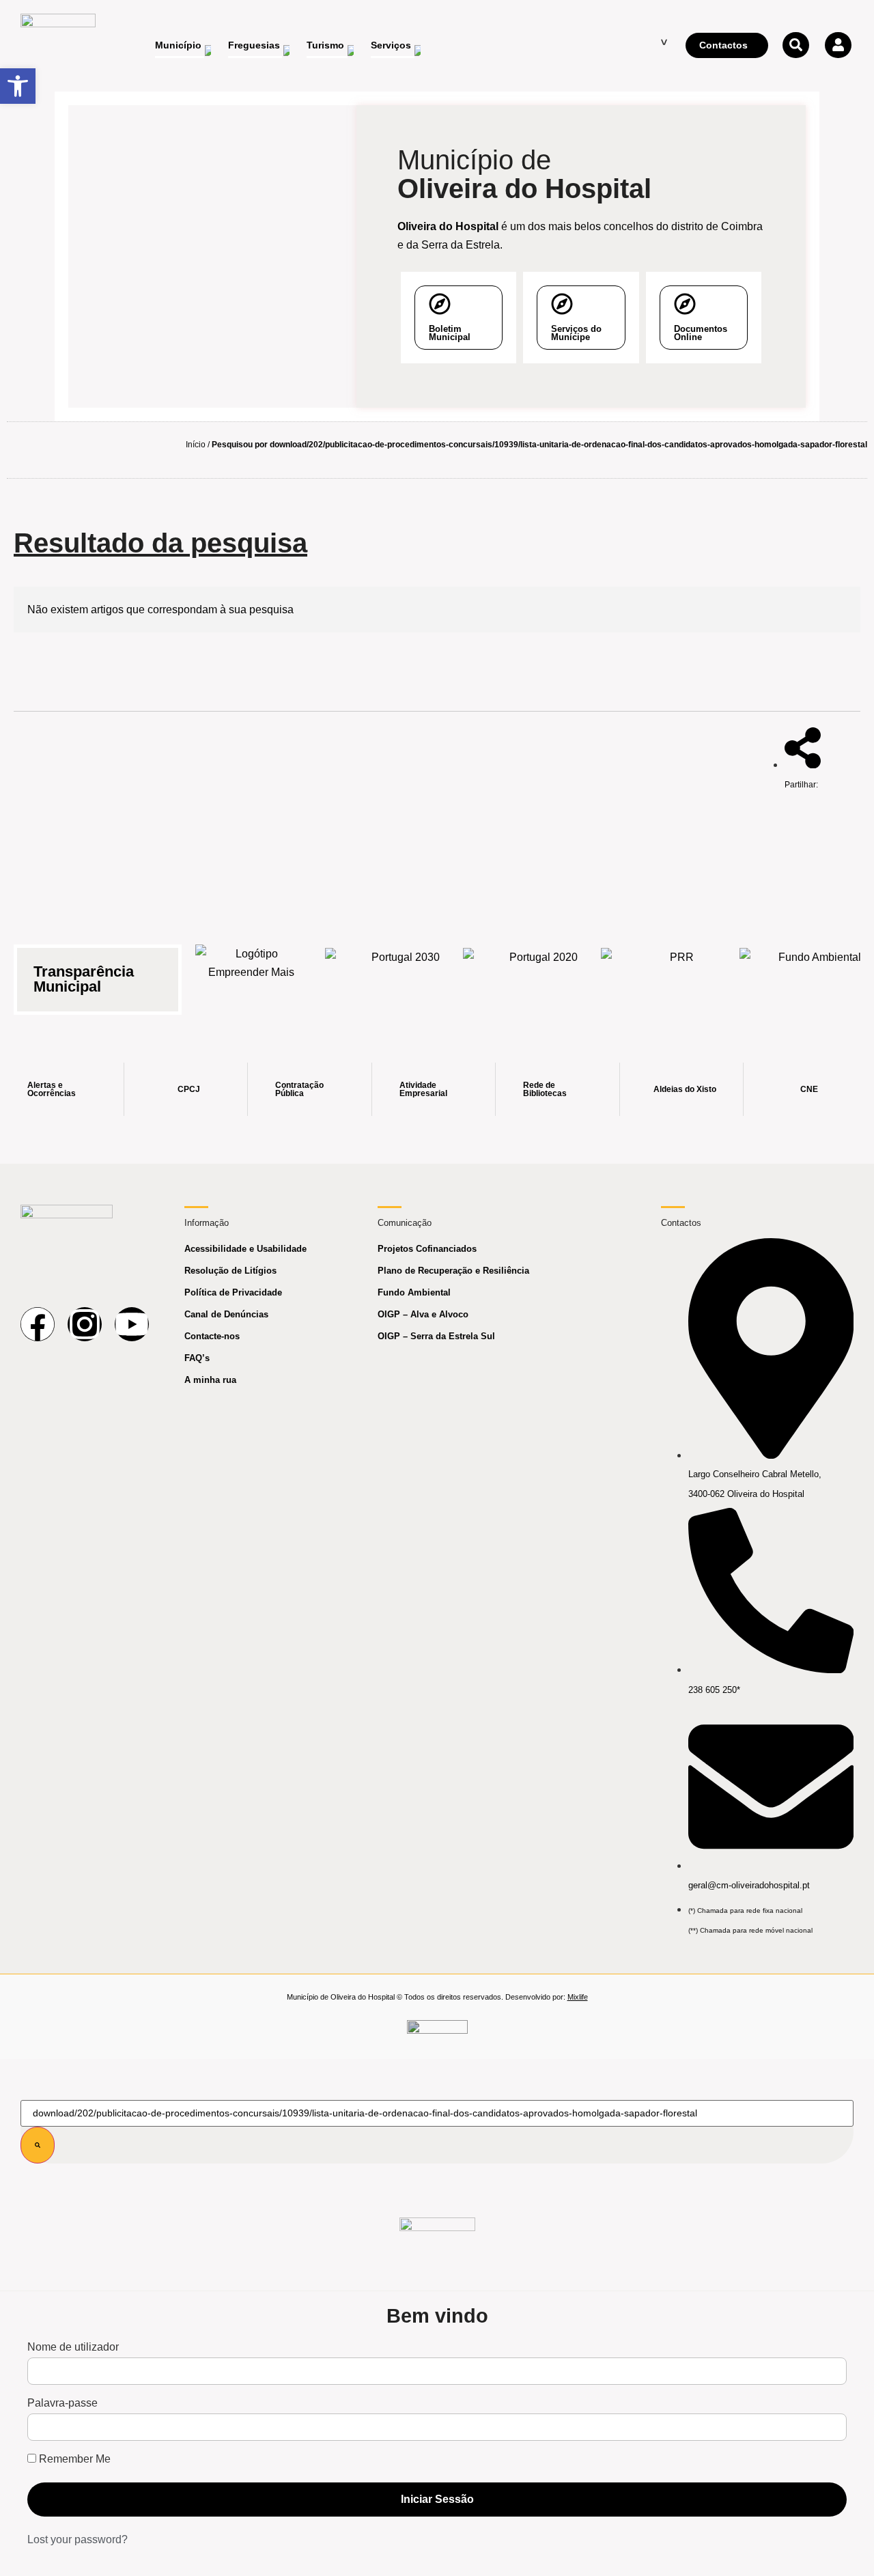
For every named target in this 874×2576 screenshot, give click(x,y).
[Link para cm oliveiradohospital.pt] (58, 46)
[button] (18, 86)
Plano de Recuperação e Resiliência (453, 1271)
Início (196, 445)
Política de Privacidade (233, 1292)
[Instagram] (85, 1324)
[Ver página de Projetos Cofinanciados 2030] (400, 971)
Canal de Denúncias (226, 1314)
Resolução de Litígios (230, 1271)
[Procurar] (38, 2145)
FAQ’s (197, 1358)
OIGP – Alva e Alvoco (423, 1314)
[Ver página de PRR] (676, 971)
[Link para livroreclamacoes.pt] (437, 2033)
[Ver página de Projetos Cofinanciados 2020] (538, 971)
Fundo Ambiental (414, 1292)
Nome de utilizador (73, 2347)
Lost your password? (77, 2539)
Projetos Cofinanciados (427, 1249)
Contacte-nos (212, 1336)
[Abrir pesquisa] (795, 45)
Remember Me (73, 2459)
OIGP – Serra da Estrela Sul (436, 1336)
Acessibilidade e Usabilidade (245, 1249)
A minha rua (210, 1380)
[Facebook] (38, 1324)
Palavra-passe (62, 2403)
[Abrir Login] (838, 45)
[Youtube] (132, 1324)
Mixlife (578, 1997)
